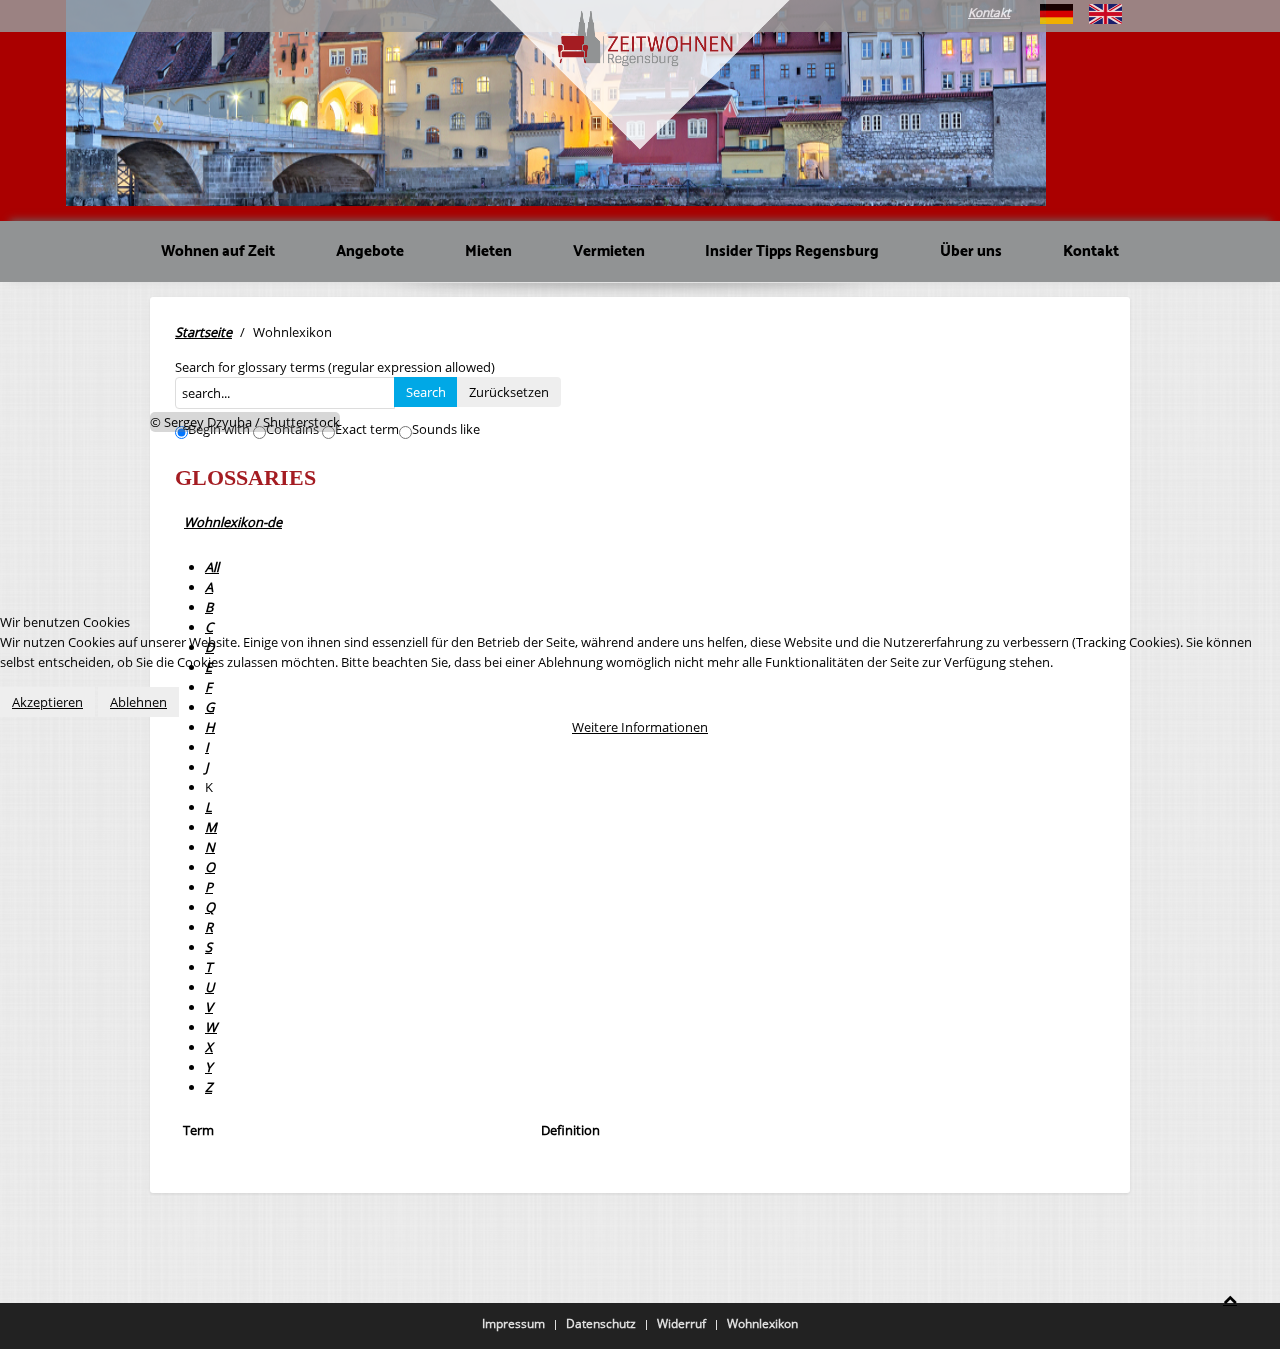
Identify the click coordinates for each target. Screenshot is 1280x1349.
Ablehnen (138, 702)
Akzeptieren (47, 702)
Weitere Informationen (640, 727)
